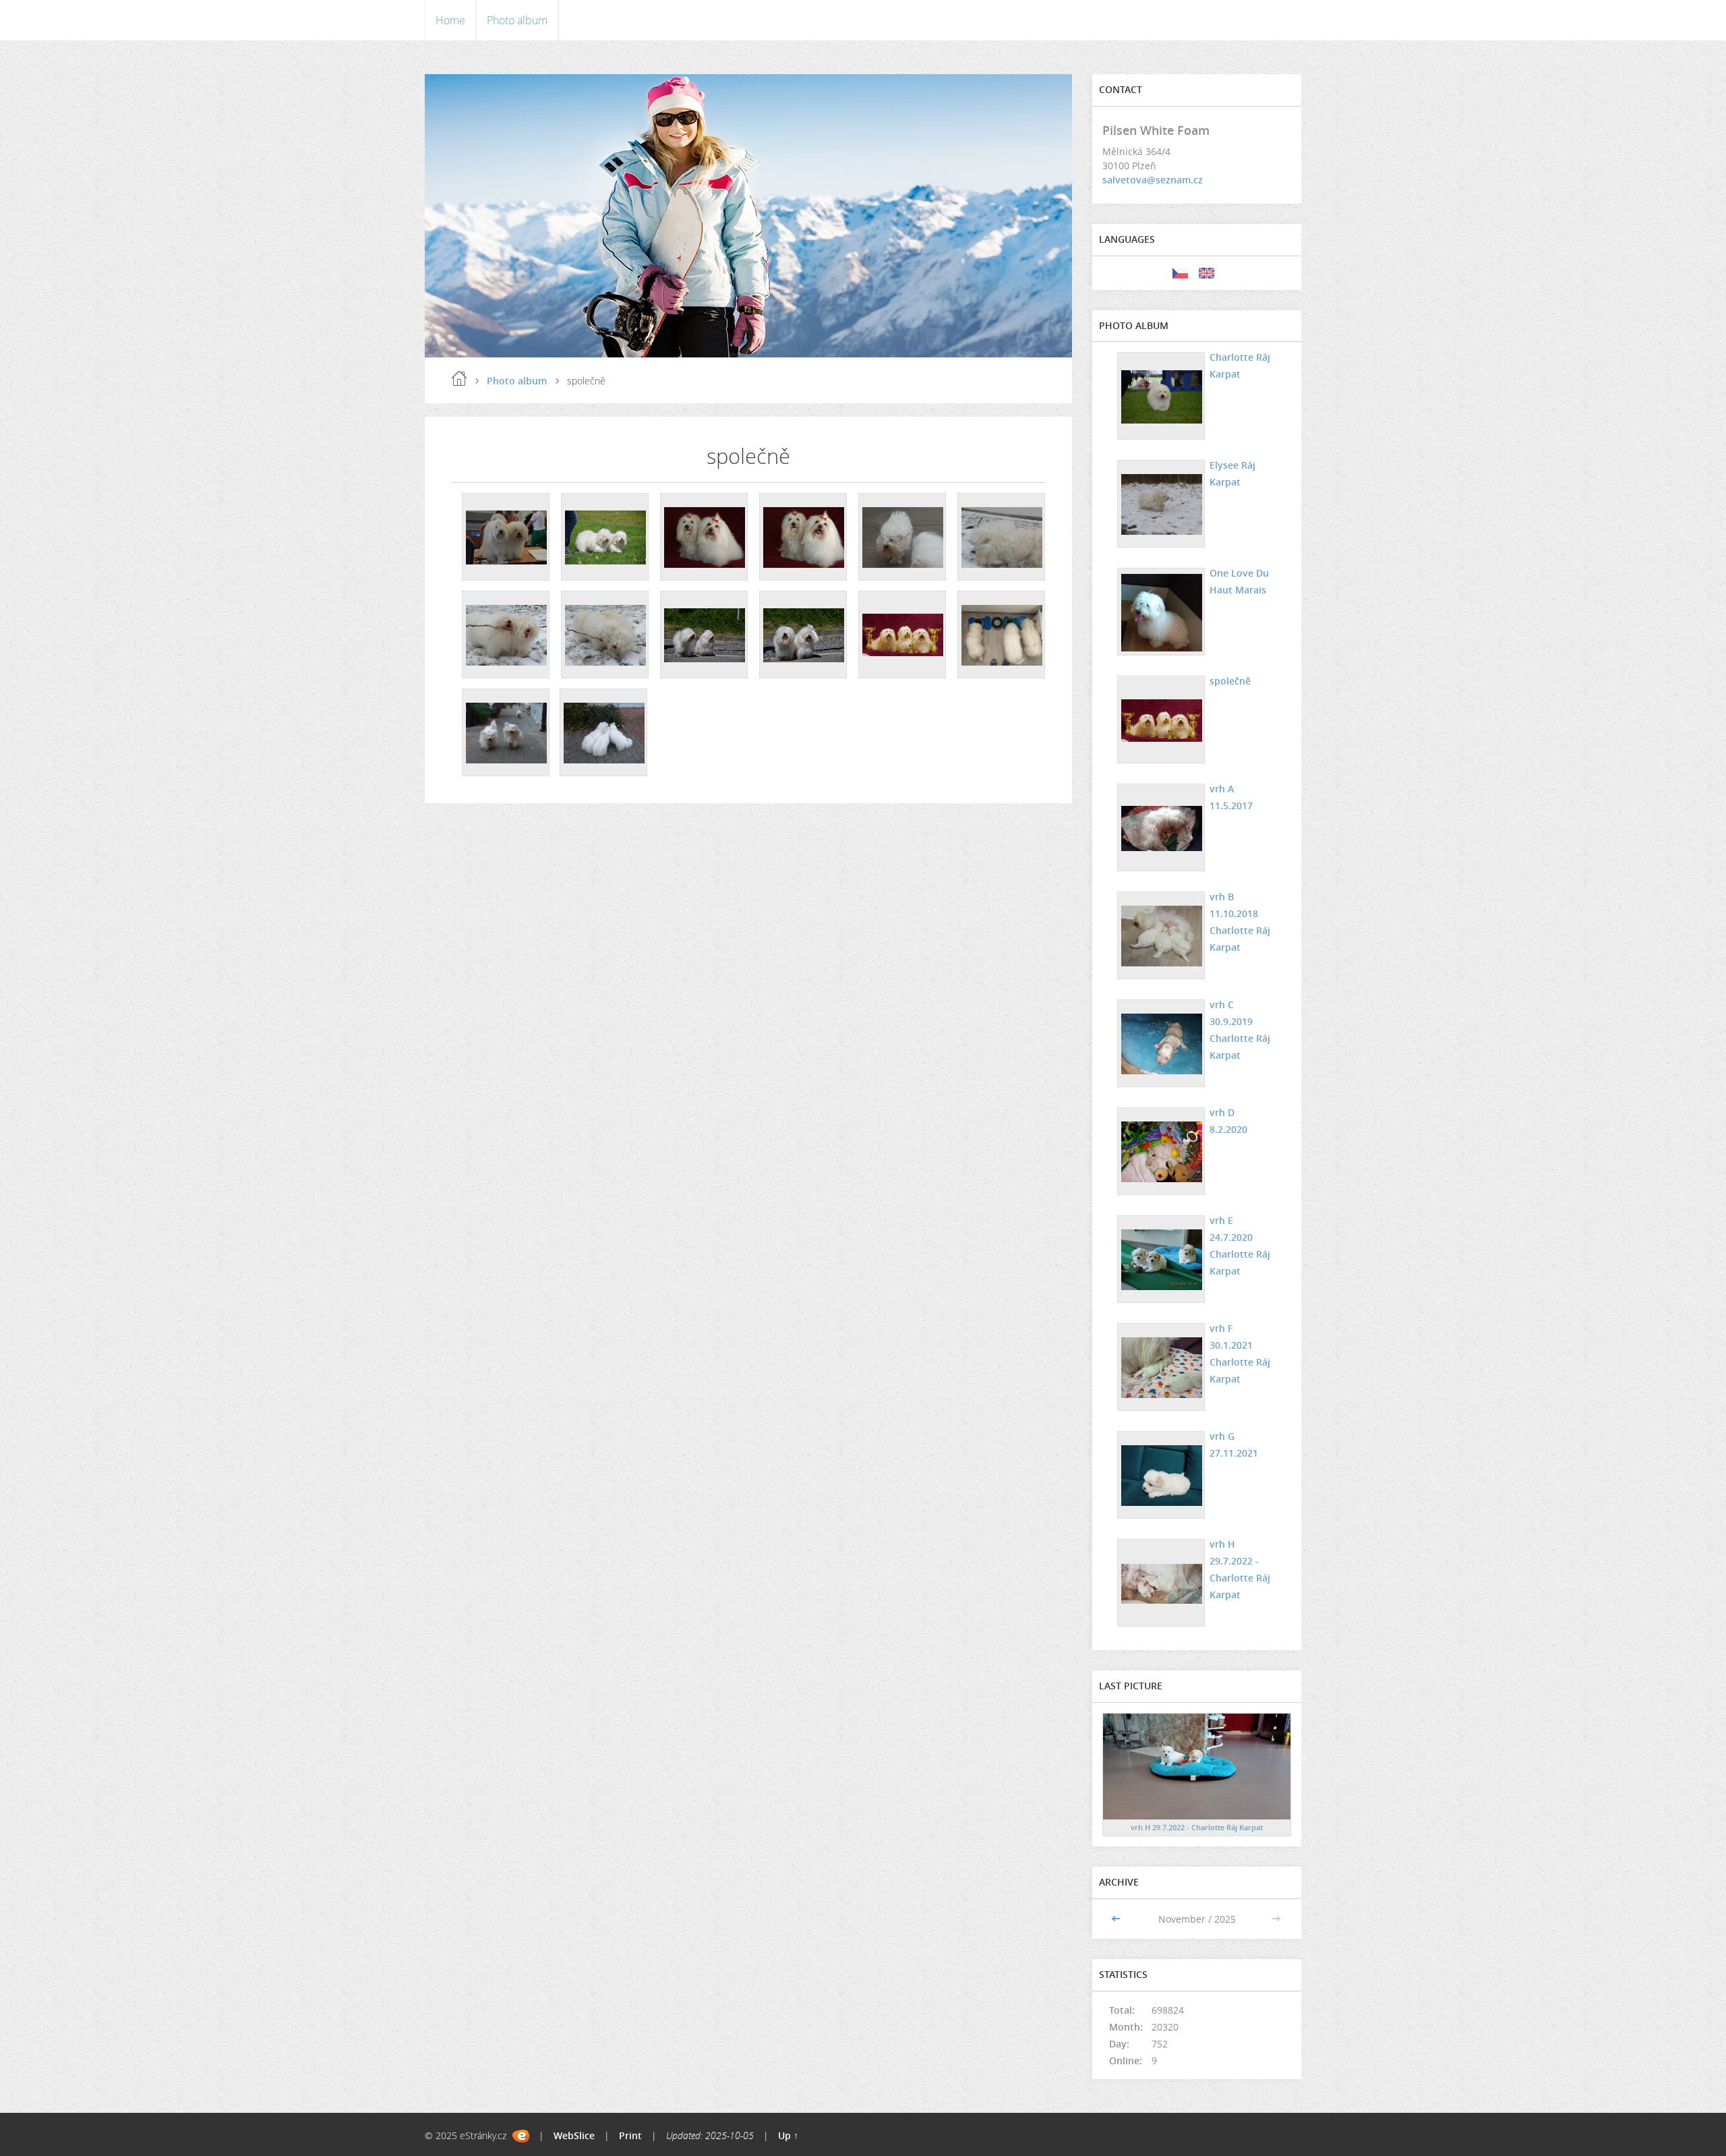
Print (630, 2135)
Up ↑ (788, 2135)
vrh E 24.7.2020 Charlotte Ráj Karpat (1240, 1246)
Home (450, 20)
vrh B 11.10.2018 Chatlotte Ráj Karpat (1240, 922)
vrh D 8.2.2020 (1228, 1121)
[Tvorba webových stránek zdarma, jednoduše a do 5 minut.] (521, 2136)
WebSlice (574, 2135)
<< (1117, 1919)
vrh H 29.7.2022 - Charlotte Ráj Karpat (1240, 1569)
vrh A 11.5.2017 (1231, 797)
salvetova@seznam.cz (1153, 180)
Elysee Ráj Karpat (1232, 473)
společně (1230, 681)
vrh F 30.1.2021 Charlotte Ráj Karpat (1240, 1353)
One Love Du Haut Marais (1239, 581)
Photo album (517, 20)
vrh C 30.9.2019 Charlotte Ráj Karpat (1240, 1030)
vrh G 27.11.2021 (1234, 1445)
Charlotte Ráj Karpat (1240, 366)
